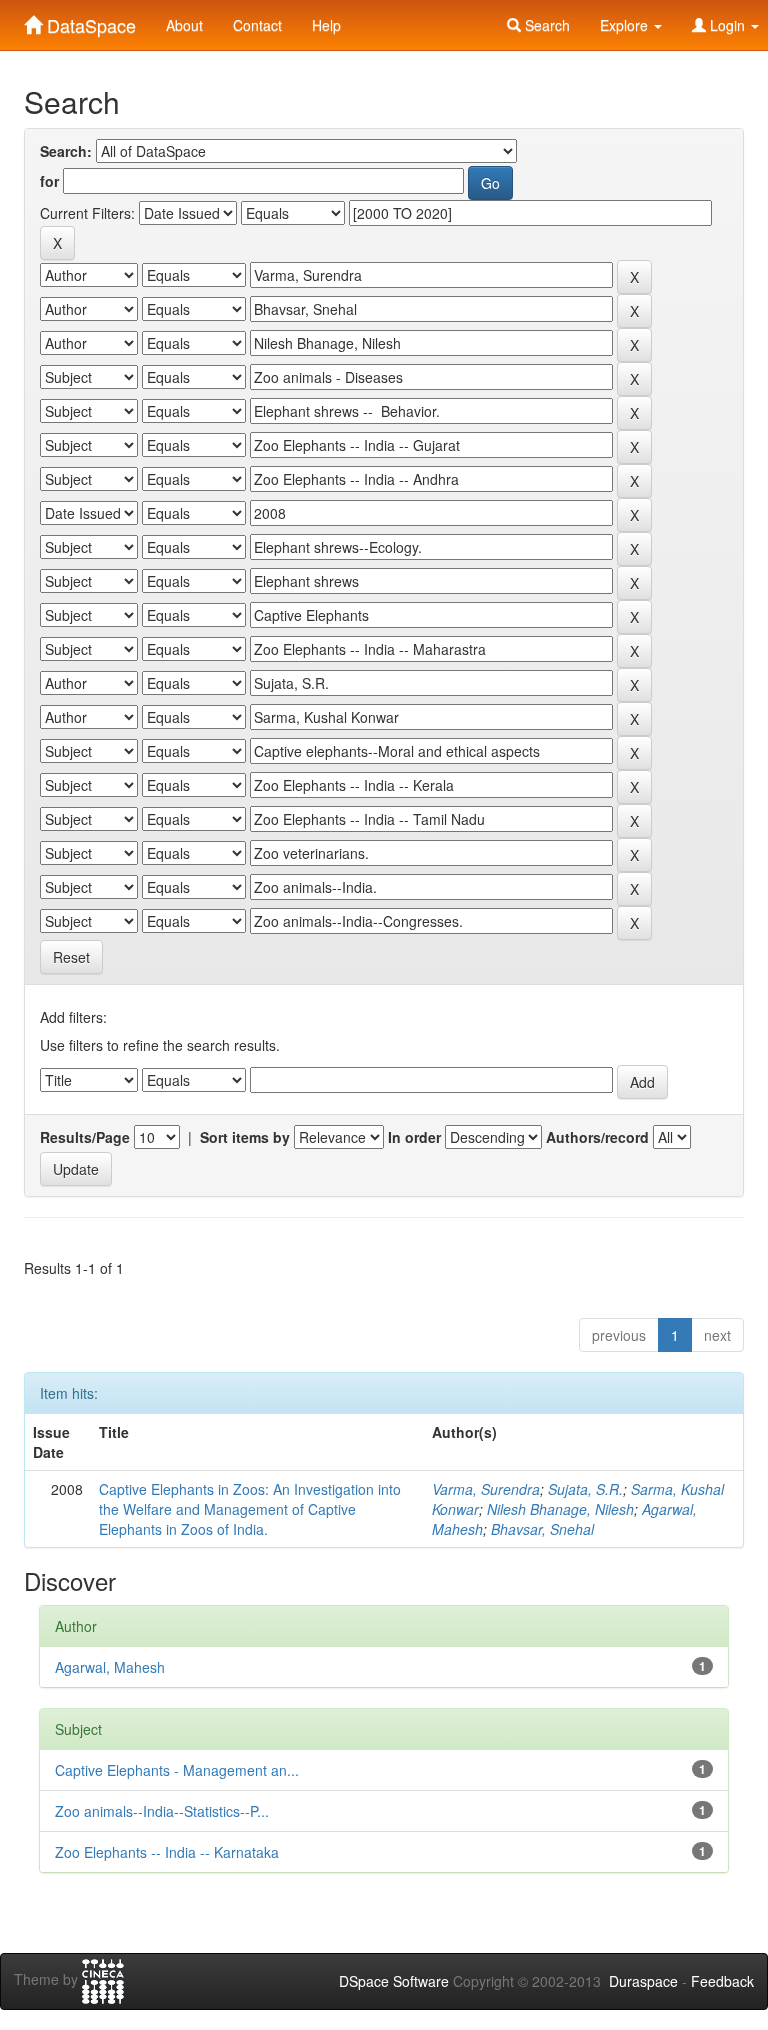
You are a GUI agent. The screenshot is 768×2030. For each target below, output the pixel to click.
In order (414, 1137)
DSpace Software (394, 1981)
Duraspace (643, 1981)
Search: (66, 151)
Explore (626, 25)
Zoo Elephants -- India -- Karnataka (167, 1852)
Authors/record (597, 1137)
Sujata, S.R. (585, 1489)
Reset (71, 957)
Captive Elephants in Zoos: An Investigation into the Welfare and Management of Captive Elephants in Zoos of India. (250, 1509)
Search (545, 25)
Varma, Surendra (486, 1489)
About (184, 25)
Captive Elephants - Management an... (177, 1770)
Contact (257, 25)
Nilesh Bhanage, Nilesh (560, 1509)
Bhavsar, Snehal (542, 1529)
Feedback (722, 1981)
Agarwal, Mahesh (110, 1667)
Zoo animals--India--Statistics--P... (162, 1811)
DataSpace (89, 21)
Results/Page (85, 1137)
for (49, 181)
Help (326, 25)
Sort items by (245, 1137)
